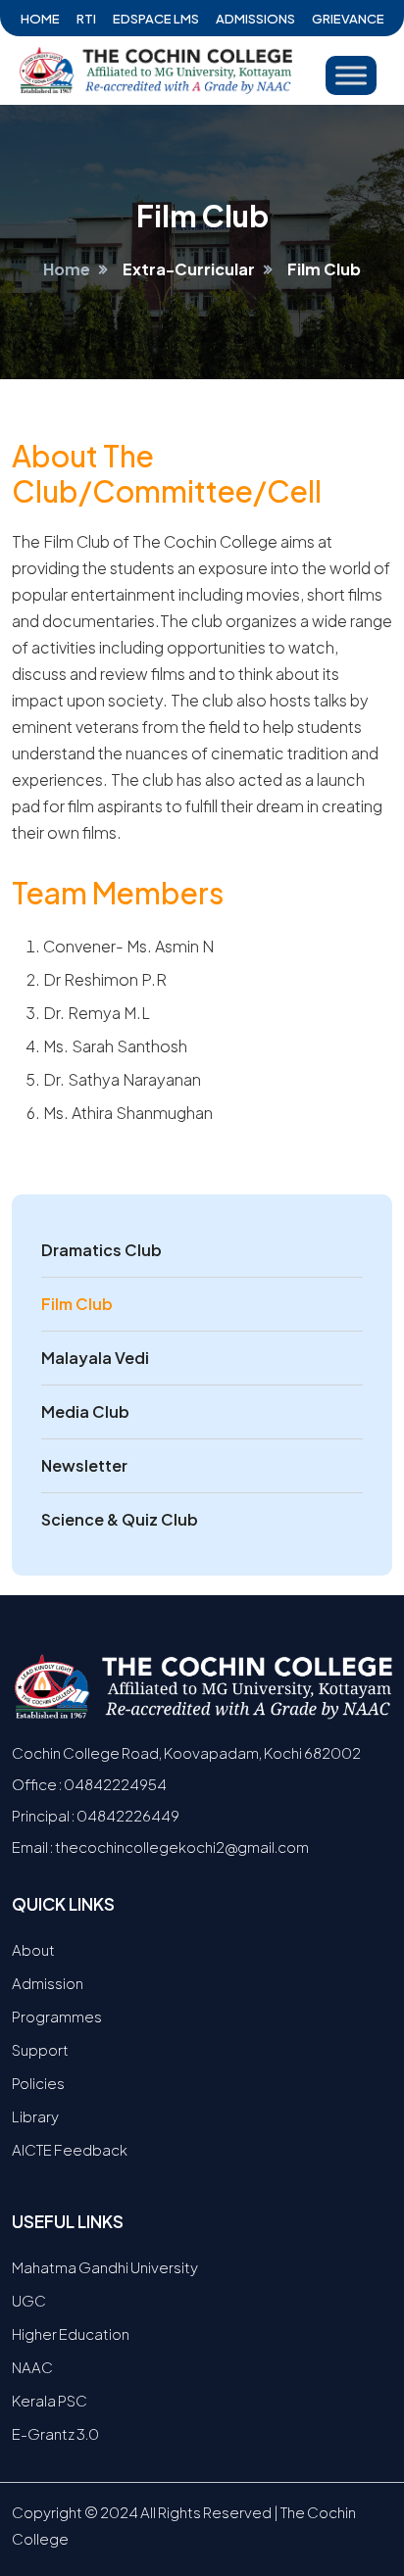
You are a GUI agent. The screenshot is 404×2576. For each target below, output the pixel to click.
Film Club (77, 1304)
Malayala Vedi (95, 1358)
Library (35, 2116)
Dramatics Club (101, 1250)
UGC (29, 2300)
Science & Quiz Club (120, 1519)
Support (40, 2049)
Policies (38, 2083)
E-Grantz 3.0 (55, 2433)
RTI (86, 19)
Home (40, 19)
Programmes (57, 2016)
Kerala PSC (50, 2400)
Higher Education (71, 2333)
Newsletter (84, 1465)
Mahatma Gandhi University (105, 2267)
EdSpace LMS (156, 19)
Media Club (85, 1411)
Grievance (348, 19)
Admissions (255, 19)
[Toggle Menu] (351, 75)
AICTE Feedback (70, 2149)
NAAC (32, 2367)
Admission (48, 1983)
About (33, 1949)
